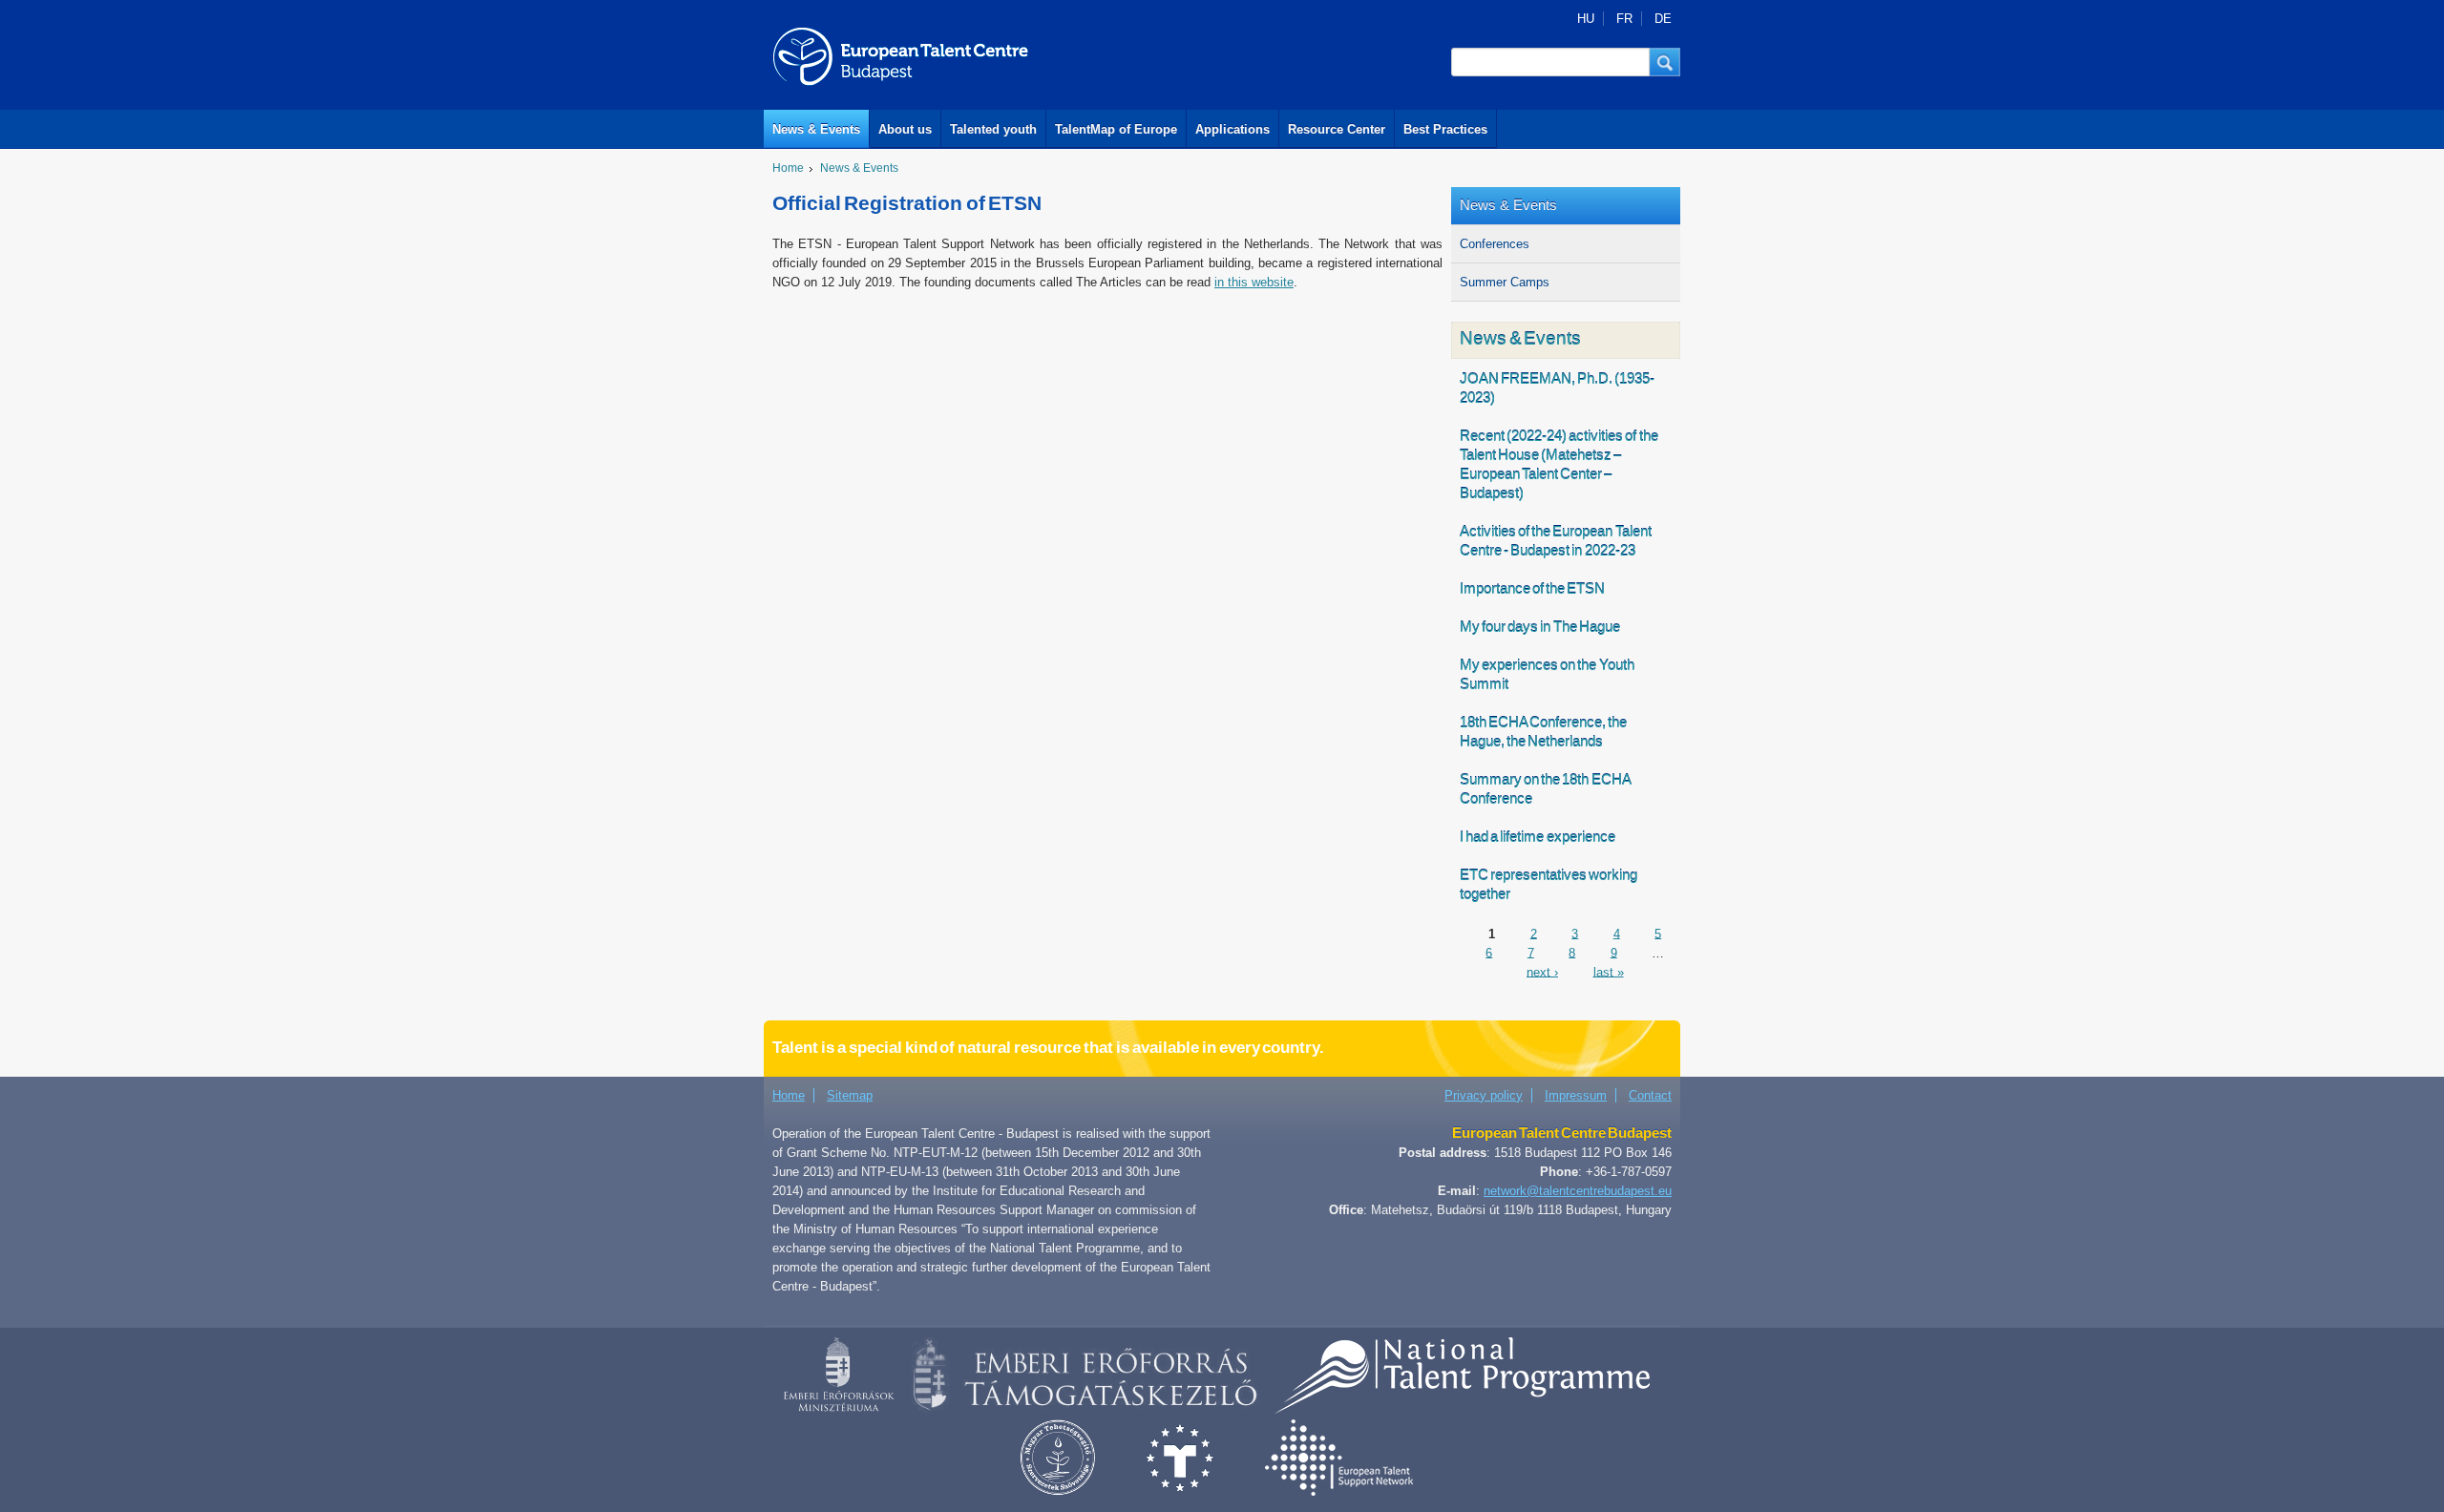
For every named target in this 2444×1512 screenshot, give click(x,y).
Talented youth (993, 129)
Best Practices (1445, 129)
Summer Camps (1505, 282)
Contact (1650, 1095)
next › (1542, 971)
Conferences (1495, 244)
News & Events (816, 129)
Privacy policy (1484, 1095)
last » (1609, 971)
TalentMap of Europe (1116, 129)
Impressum (1576, 1095)
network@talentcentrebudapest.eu (1578, 1191)
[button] (1665, 62)
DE (1663, 19)
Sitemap (850, 1095)
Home (788, 168)
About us (905, 129)
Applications (1233, 129)
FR (1624, 19)
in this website (1254, 282)
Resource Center (1337, 129)
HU (1586, 19)
